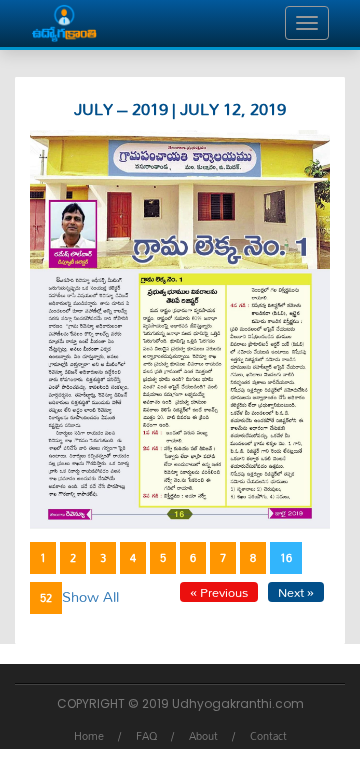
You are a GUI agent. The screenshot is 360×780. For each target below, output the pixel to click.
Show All (90, 596)
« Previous (219, 592)
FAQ (146, 736)
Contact (268, 736)
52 (46, 598)
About (203, 736)
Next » (296, 592)
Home (89, 736)
